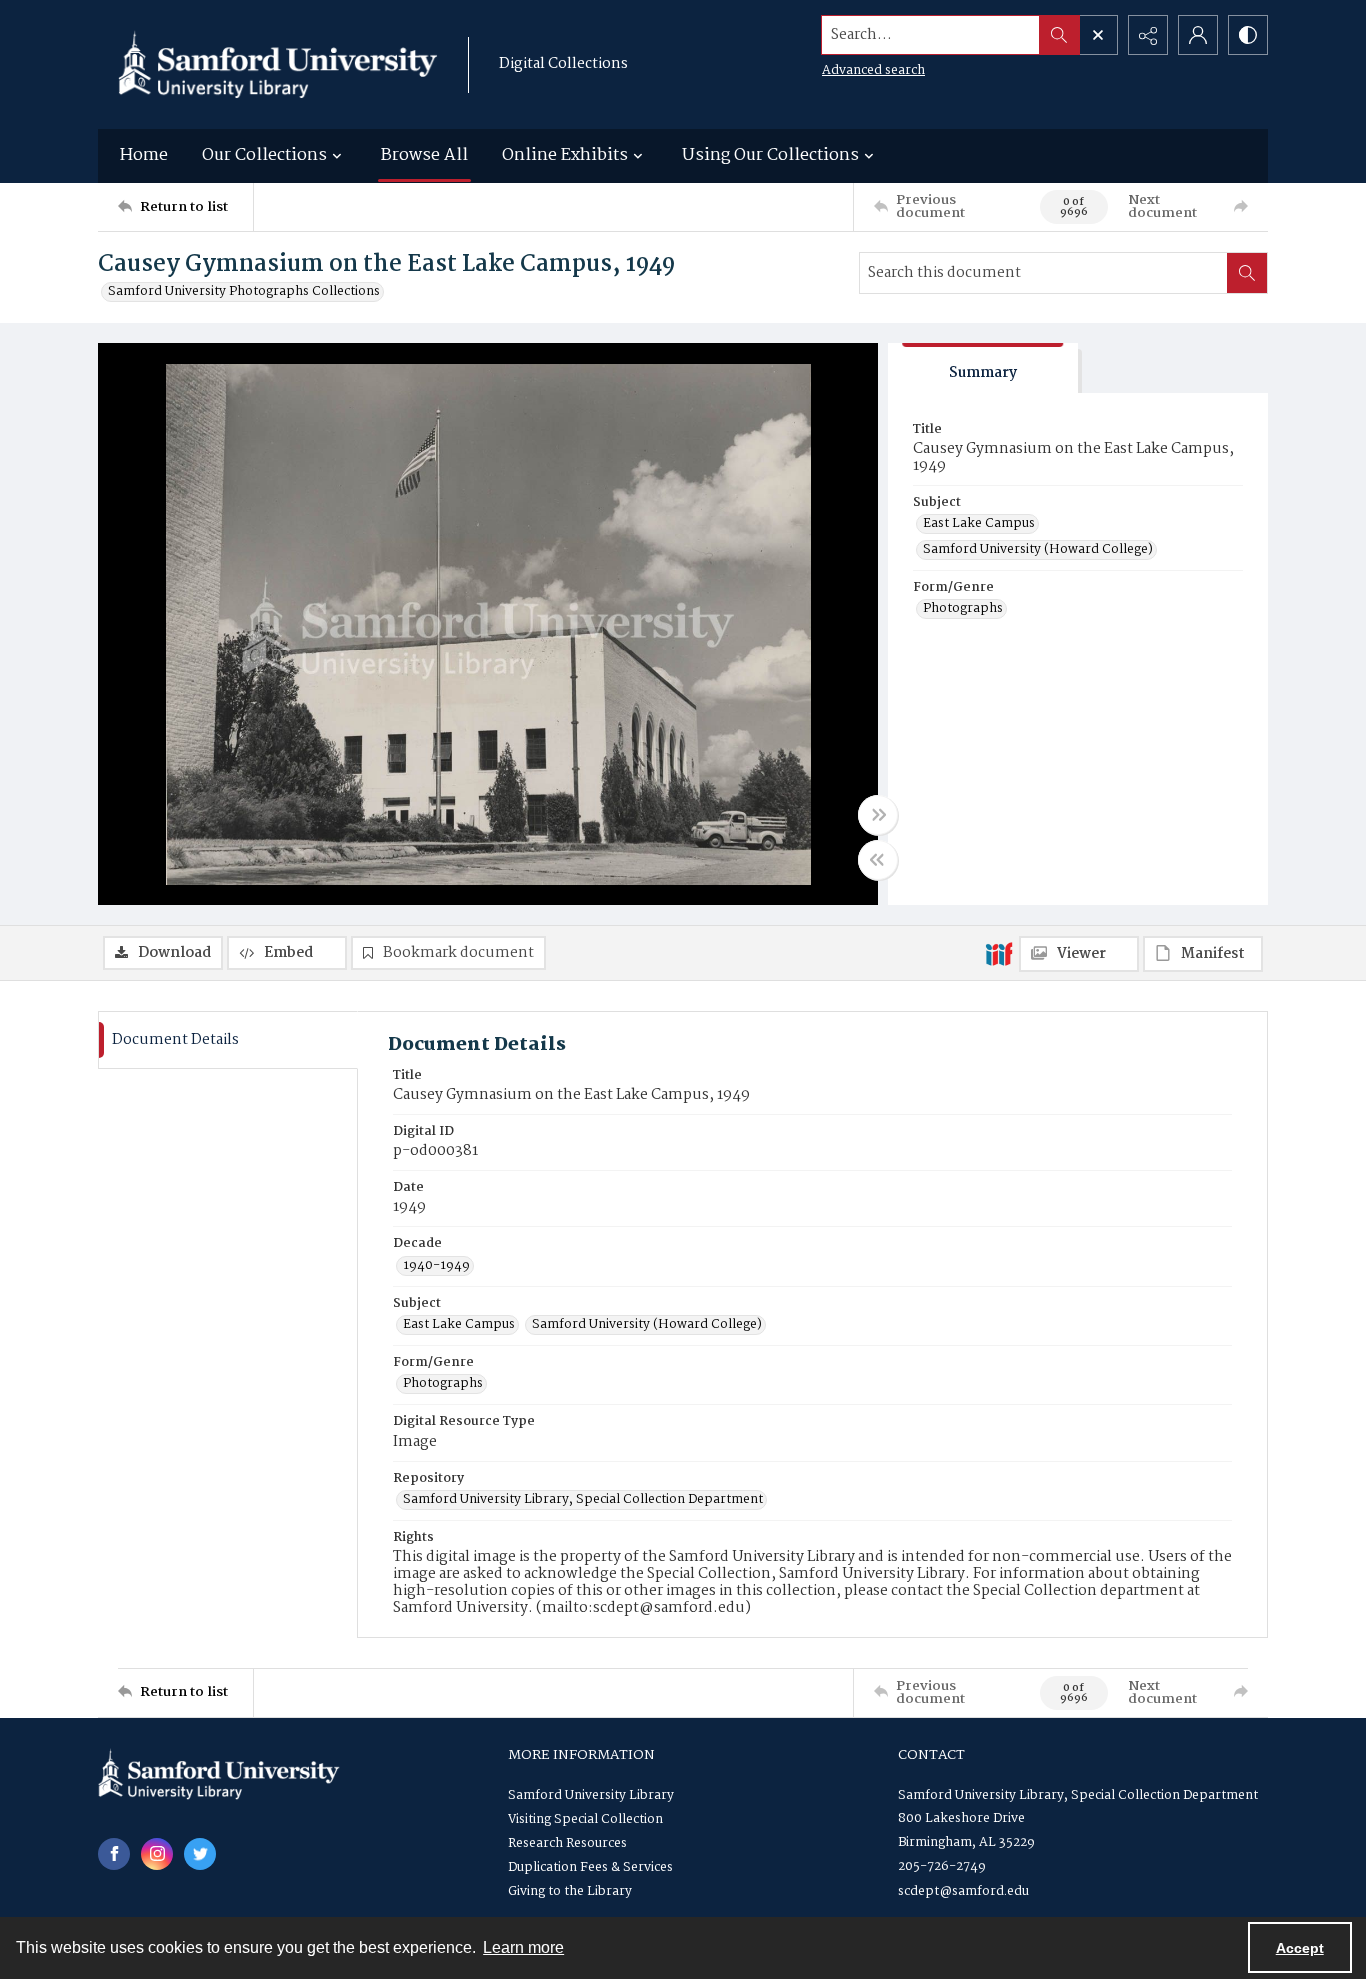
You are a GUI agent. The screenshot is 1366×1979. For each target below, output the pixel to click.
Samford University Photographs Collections (244, 292)
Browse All (424, 155)
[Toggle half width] (878, 860)
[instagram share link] (157, 1854)
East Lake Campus (979, 524)
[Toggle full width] (878, 815)
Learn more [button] (523, 1947)
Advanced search (873, 70)
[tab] (983, 368)
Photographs (963, 609)
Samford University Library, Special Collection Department (583, 1500)
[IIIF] (999, 953)
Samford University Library (591, 1795)
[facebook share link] (114, 1854)
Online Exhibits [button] (565, 155)
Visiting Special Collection (585, 1819)
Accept (1300, 1948)
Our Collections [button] (264, 155)
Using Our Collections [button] (770, 155)
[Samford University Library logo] (278, 64)
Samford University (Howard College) (1038, 550)
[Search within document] (1247, 273)
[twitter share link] (200, 1854)
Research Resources (567, 1843)
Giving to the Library (570, 1891)
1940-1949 (436, 1266)
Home (144, 155)
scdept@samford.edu (963, 1891)
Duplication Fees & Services (590, 1867)
